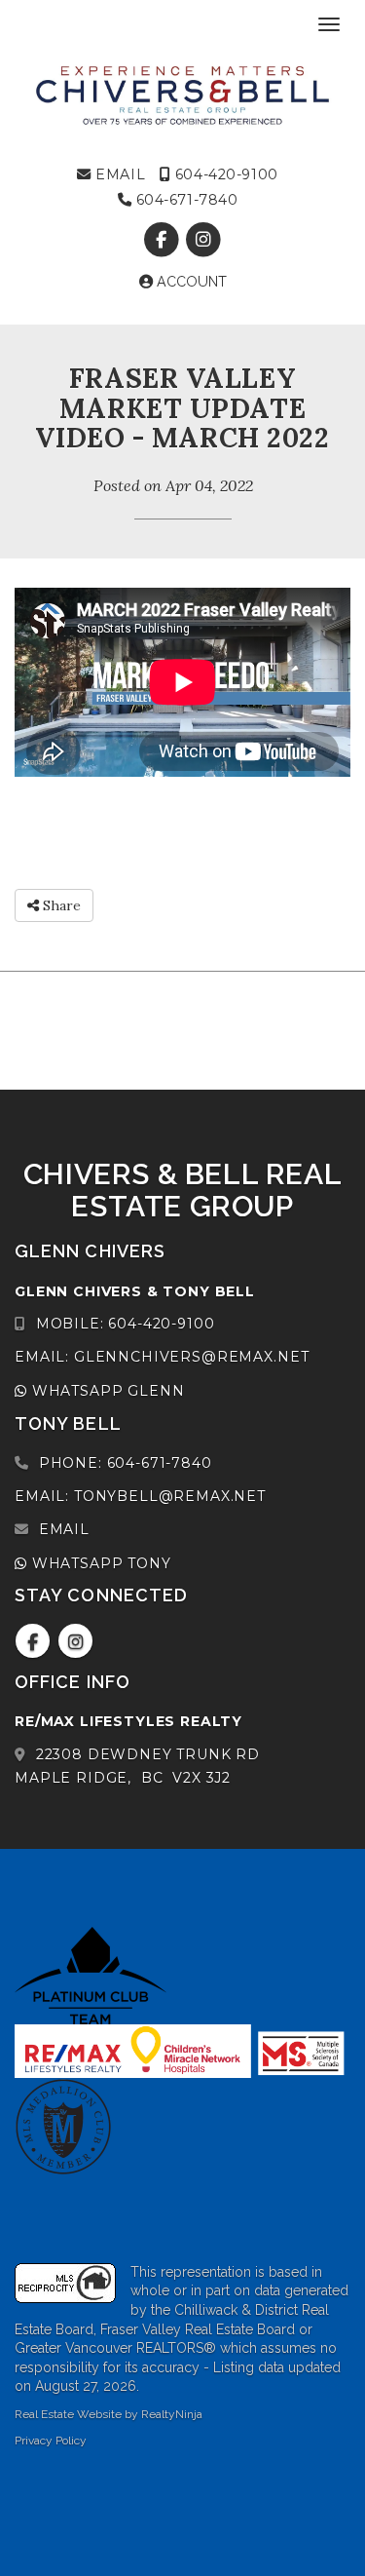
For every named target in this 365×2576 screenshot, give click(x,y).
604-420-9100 (224, 174)
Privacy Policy (51, 2441)
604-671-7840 (184, 200)
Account (190, 282)
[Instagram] (204, 240)
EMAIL (118, 174)
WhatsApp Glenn (106, 1391)
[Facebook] (163, 240)
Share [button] (60, 905)
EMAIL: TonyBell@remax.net (140, 1496)
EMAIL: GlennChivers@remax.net (162, 1357)
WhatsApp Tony (99, 1563)
